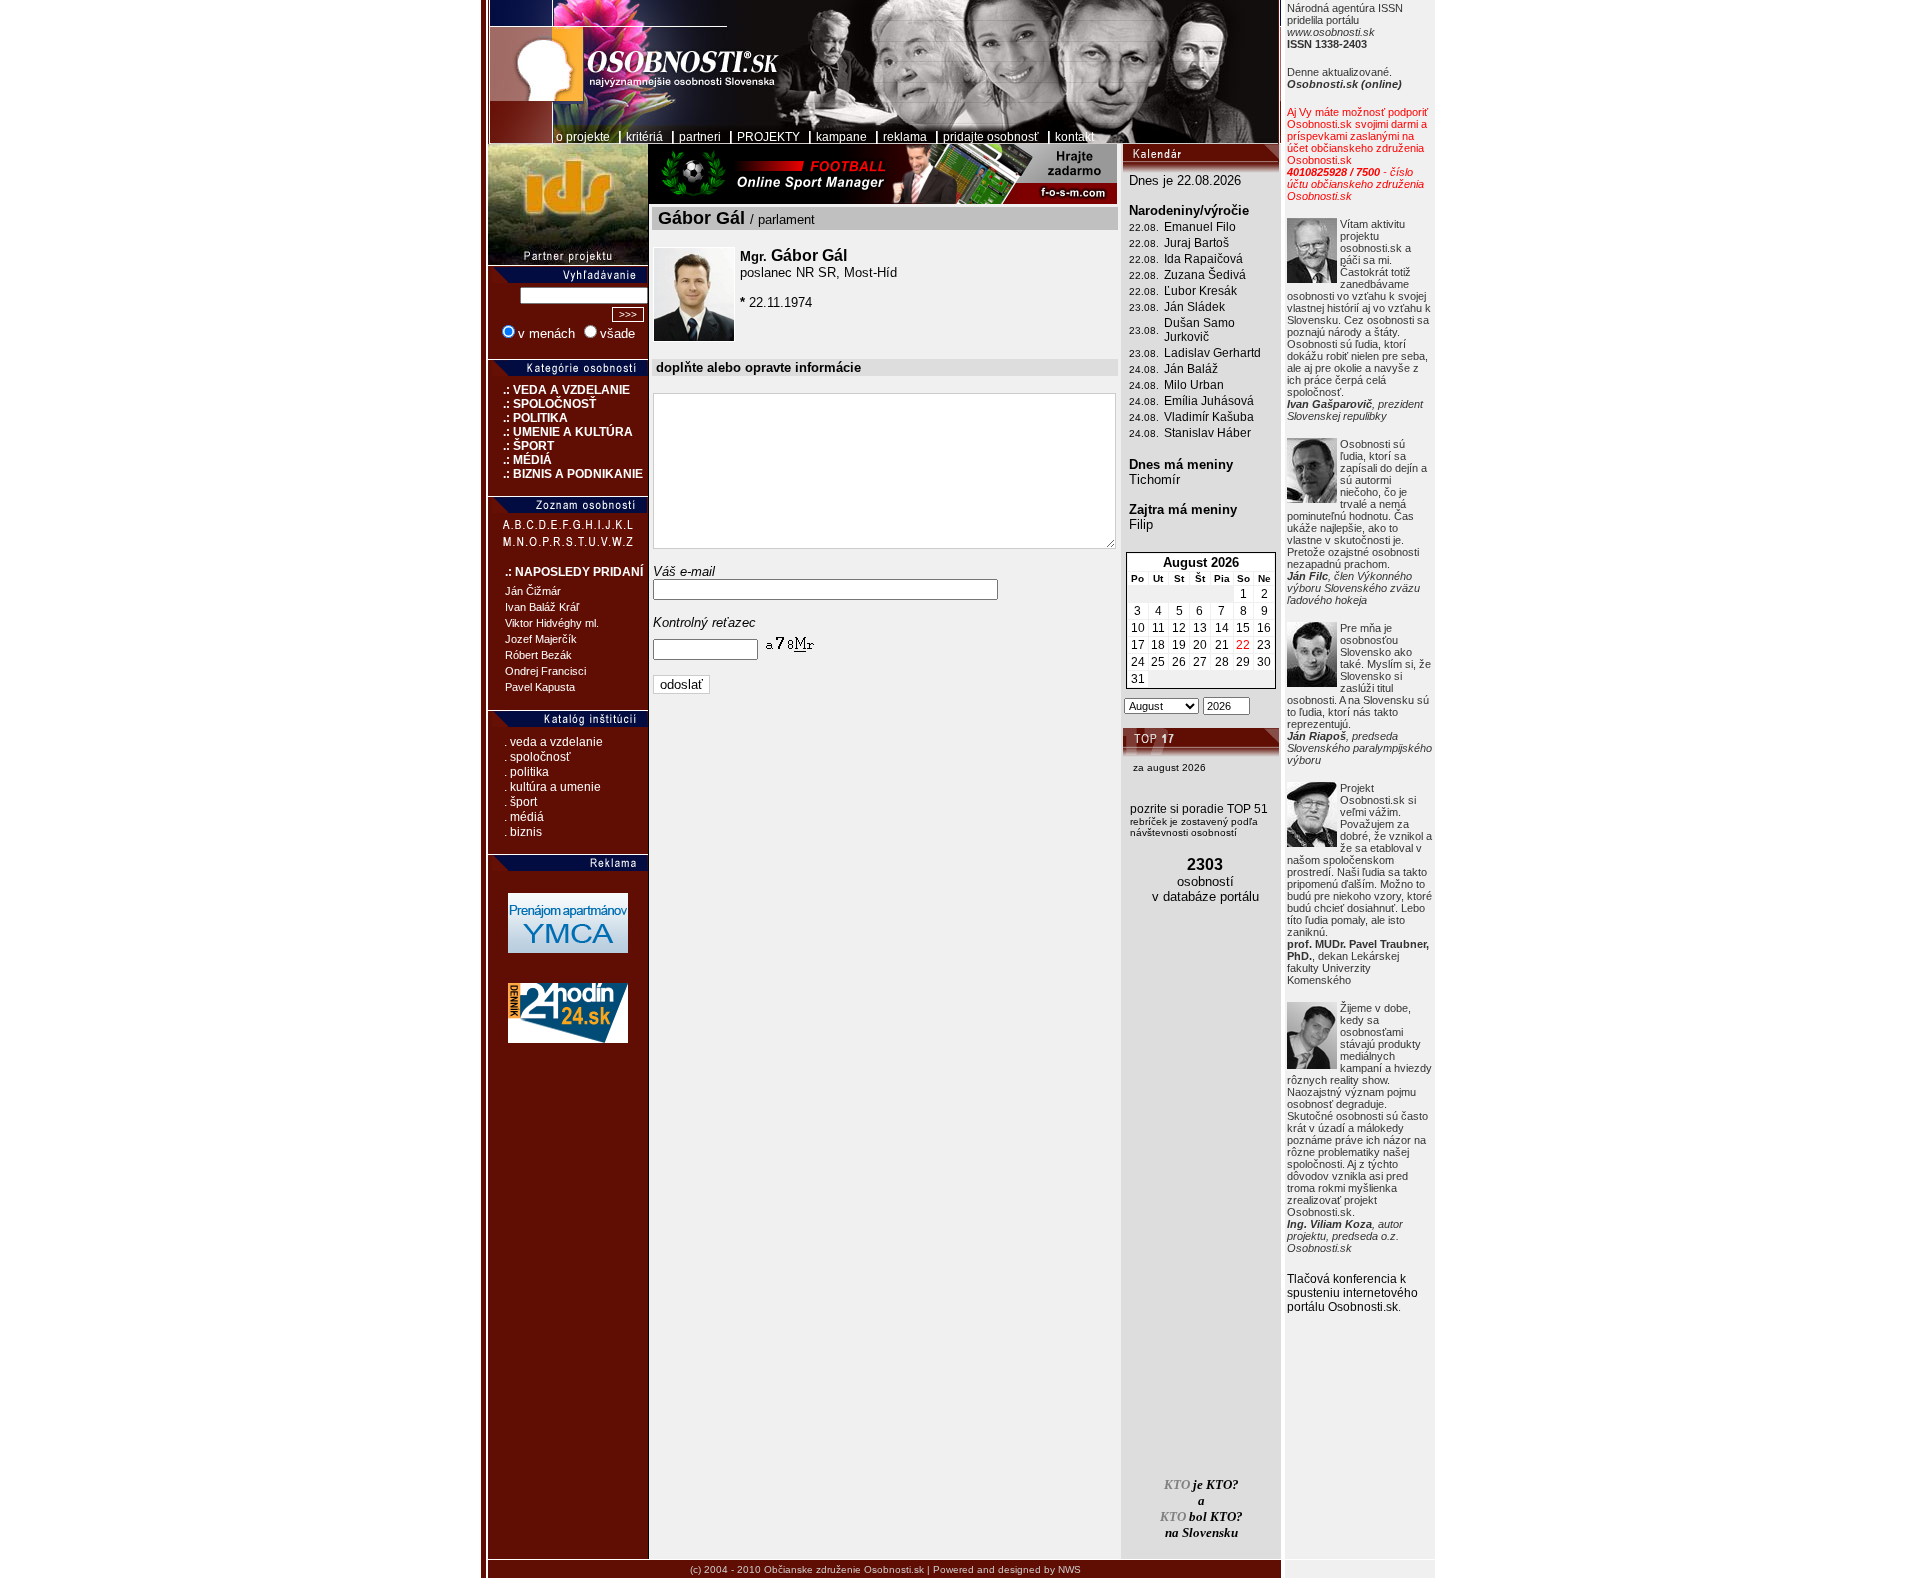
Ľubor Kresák (1200, 291)
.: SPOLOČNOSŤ (542, 404)
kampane (841, 137)
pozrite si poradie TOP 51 (1199, 809)
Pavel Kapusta (540, 687)
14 (1222, 628)
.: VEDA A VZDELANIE (559, 390)
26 (1179, 662)
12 (1179, 628)
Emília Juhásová (1209, 401)
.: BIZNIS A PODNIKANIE (565, 474)
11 (1158, 628)
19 (1179, 645)
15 (1243, 628)
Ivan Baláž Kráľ (542, 607)
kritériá (644, 137)
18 (1158, 645)
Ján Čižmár (533, 591)
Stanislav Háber (1207, 433)
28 (1222, 662)
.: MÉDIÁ (520, 460)
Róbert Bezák (538, 655)
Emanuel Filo (1200, 227)
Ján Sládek (1194, 307)
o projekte (583, 137)
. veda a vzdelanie (553, 742)
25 (1158, 662)
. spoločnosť (537, 757)
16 (1264, 628)
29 (1243, 662)
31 (1138, 679)
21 (1222, 645)
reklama (905, 137)
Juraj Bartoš (1196, 243)
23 (1264, 645)
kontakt (1074, 137)
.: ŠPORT (521, 446)
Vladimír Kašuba (1209, 417)
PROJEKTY (768, 137)
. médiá (524, 817)
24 (1138, 662)
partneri (700, 137)
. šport (520, 802)
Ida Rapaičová (1203, 259)
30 (1264, 662)
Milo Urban (1194, 385)
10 (1138, 628)
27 (1200, 662)
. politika (526, 772)
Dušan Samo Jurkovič (1199, 330)
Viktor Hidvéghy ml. (552, 623)
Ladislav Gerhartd (1212, 353)
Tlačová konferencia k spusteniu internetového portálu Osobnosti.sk (1352, 1293)
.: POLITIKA (528, 418)
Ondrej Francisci (545, 671)
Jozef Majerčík (541, 639)
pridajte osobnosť (991, 137)
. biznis (523, 832)
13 (1200, 628)
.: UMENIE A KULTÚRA (560, 432)
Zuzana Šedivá (1205, 275)
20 (1200, 645)
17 (1138, 645)
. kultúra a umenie (552, 787)
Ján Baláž (1191, 369)
